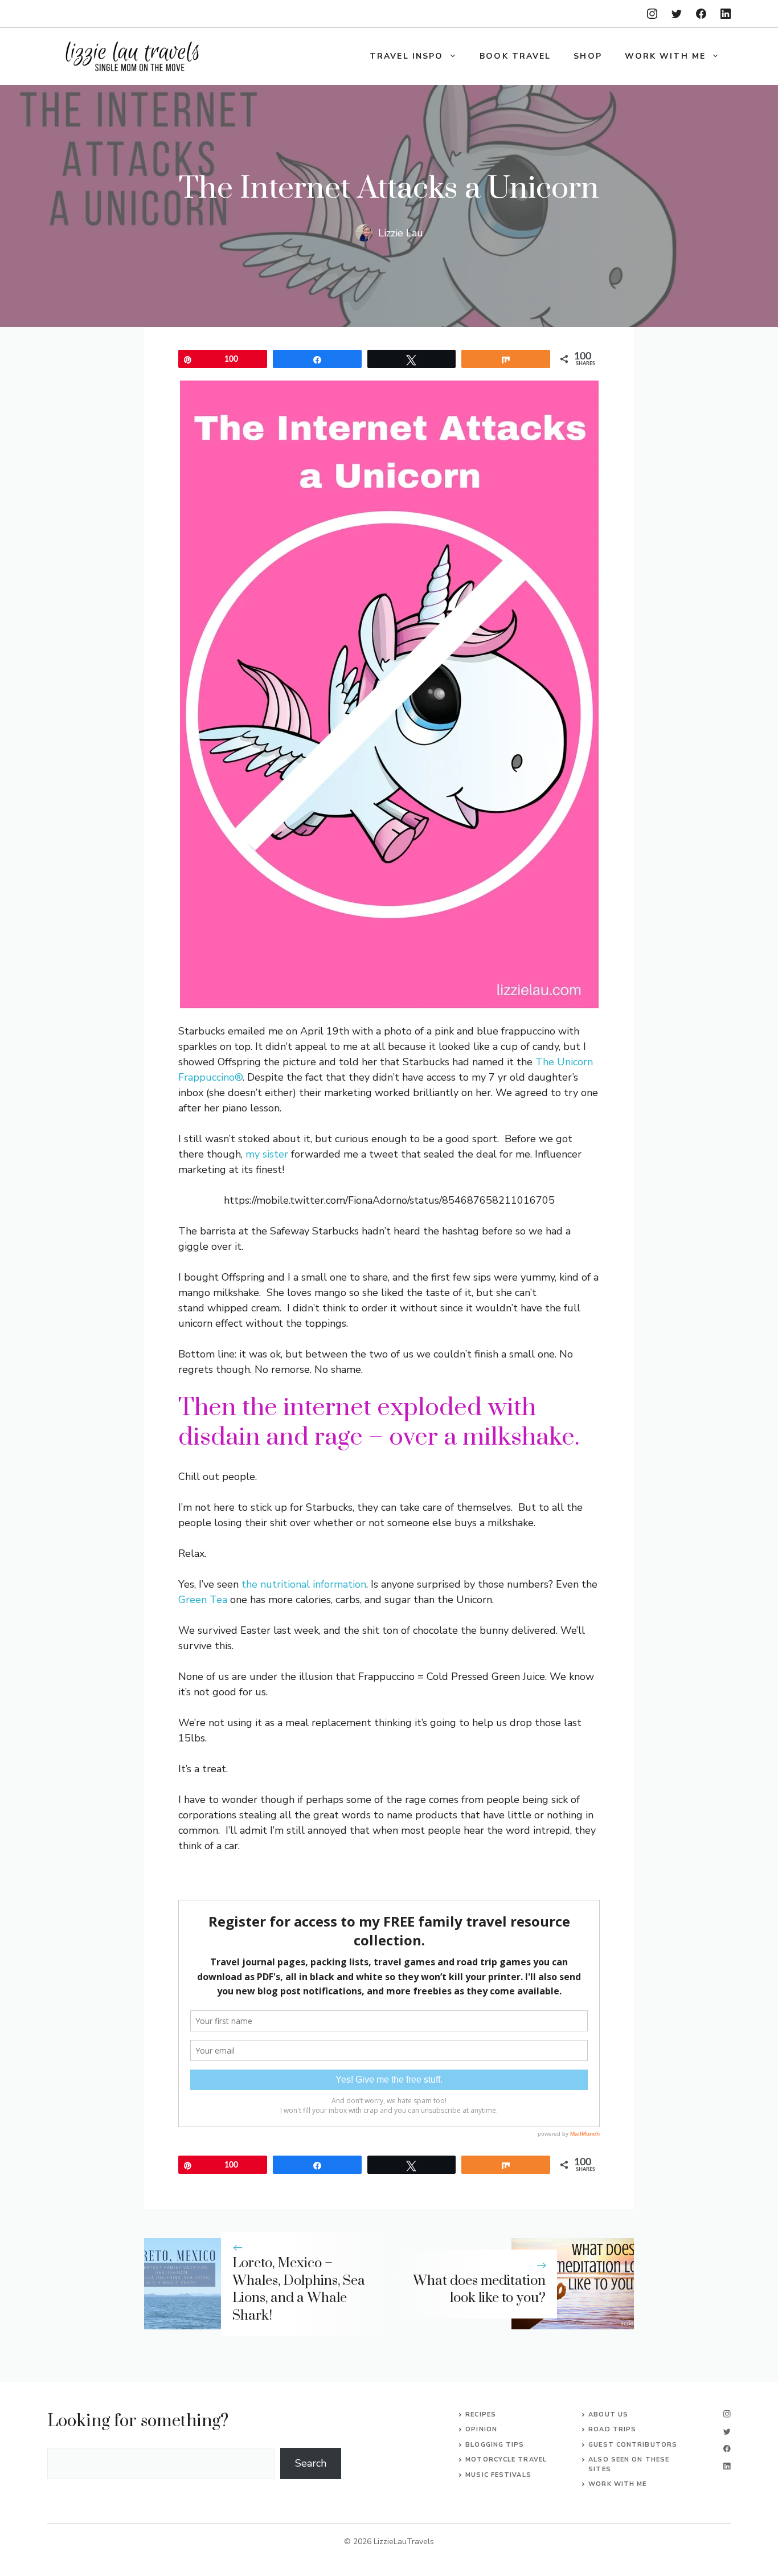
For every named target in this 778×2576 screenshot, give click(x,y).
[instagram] (652, 14)
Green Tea (203, 1600)
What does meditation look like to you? (479, 2290)
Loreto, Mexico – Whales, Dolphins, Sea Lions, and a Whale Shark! (299, 2289)
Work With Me (617, 2484)
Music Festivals (498, 2475)
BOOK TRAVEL (515, 56)
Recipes (481, 2415)
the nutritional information (304, 1584)
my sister (267, 1154)
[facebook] (701, 14)
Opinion (481, 2429)
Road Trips (612, 2429)
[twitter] (677, 14)
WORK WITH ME (665, 56)
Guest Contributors (633, 2445)
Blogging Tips (495, 2445)
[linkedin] (726, 14)
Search (311, 2463)
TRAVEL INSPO (406, 56)
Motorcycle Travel (506, 2460)
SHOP (587, 56)
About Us (608, 2415)
